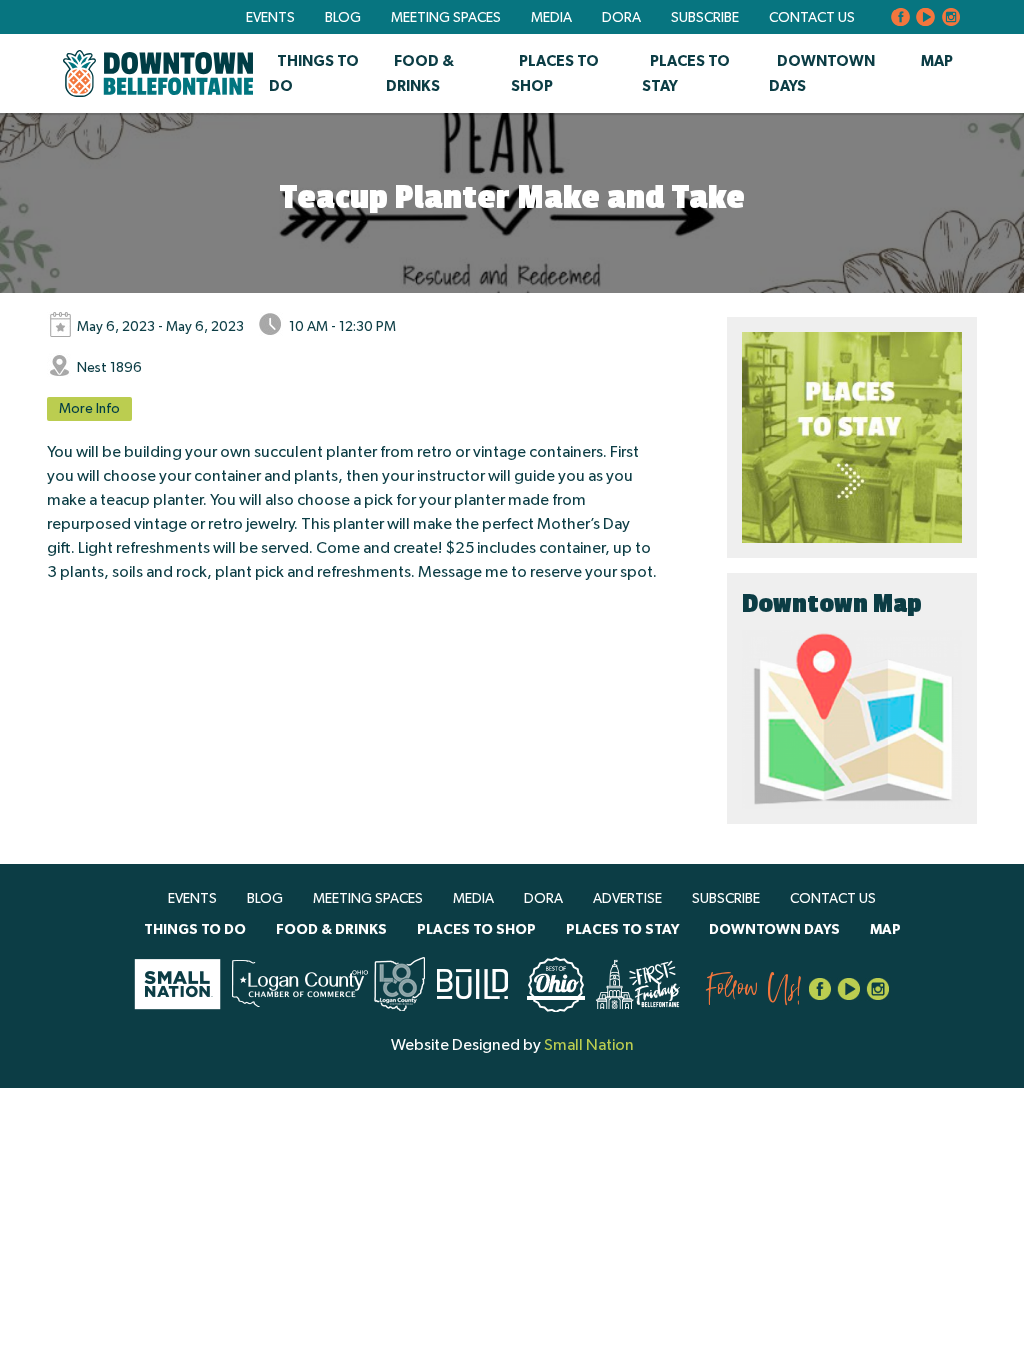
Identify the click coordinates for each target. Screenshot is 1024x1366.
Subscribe (705, 18)
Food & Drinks (331, 930)
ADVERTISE (627, 899)
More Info (89, 409)
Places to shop (476, 930)
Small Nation (589, 1045)
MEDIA (551, 18)
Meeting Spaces (446, 18)
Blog (343, 18)
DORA (621, 18)
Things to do (195, 930)
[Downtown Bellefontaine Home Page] (158, 73)
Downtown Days (774, 930)
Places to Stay (622, 930)
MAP (937, 61)
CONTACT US (812, 18)
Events (270, 18)
